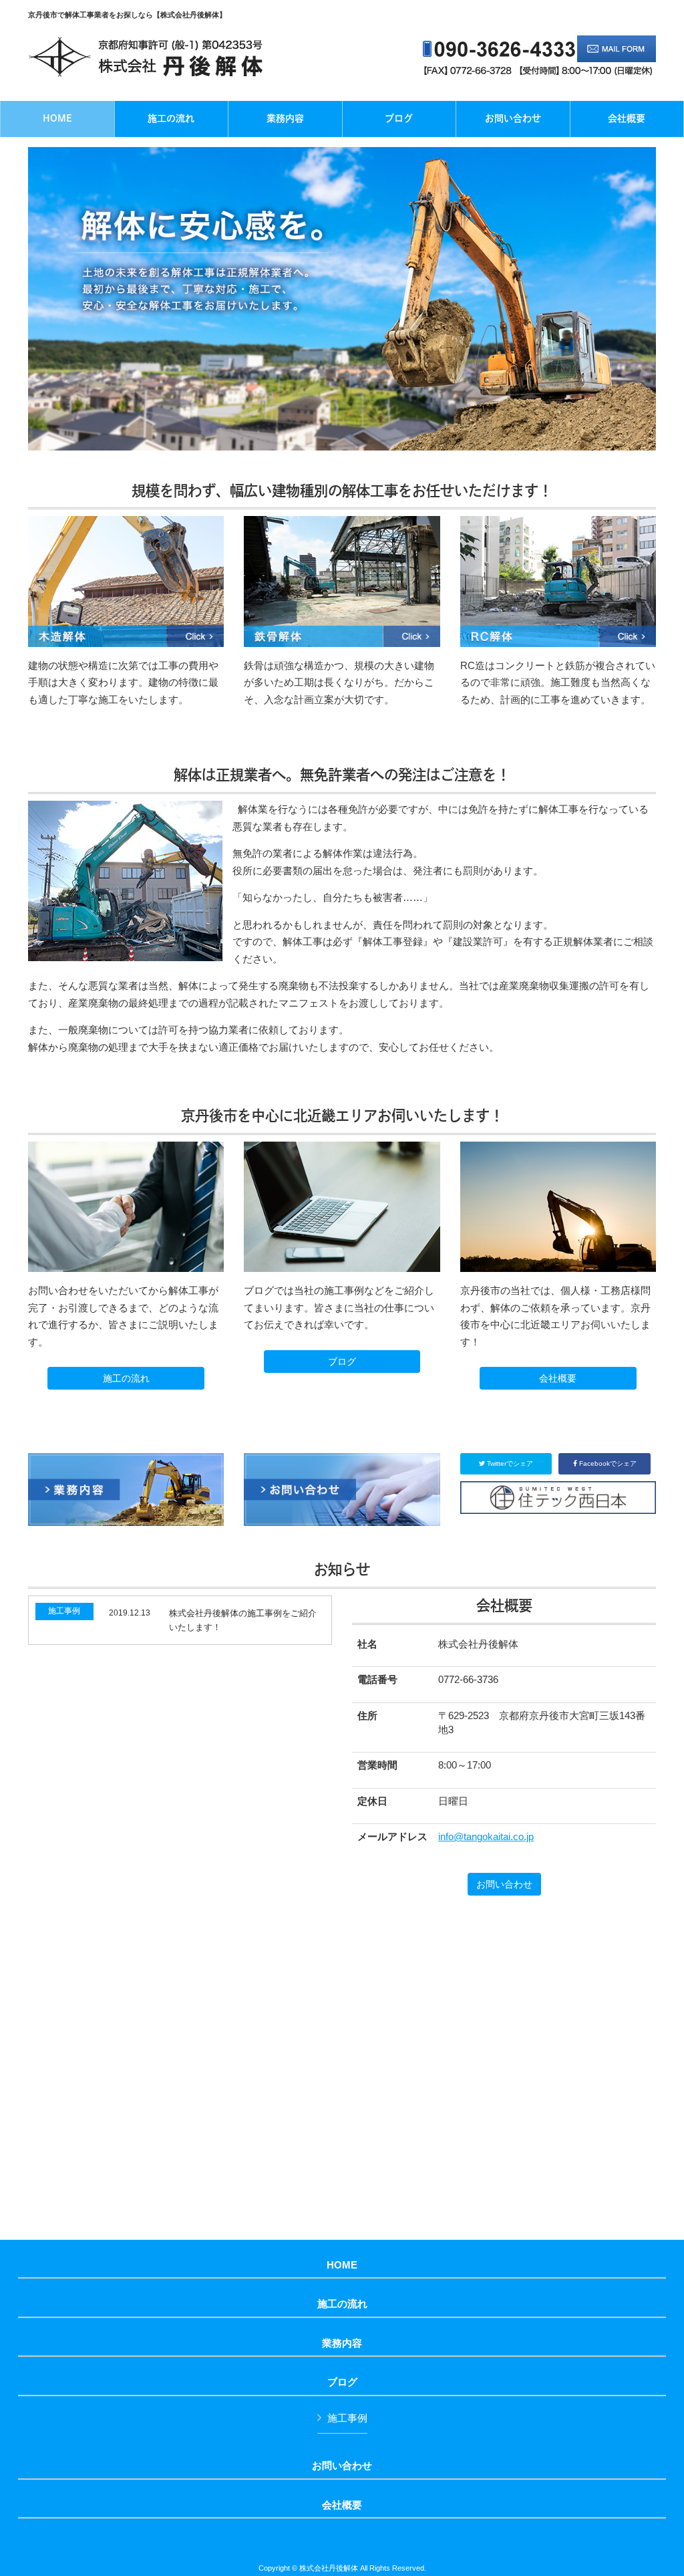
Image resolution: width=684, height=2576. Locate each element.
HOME (342, 2265)
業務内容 (342, 2343)
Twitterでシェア (509, 1463)
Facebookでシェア (607, 1463)
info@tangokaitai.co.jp (486, 1836)
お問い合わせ (504, 1884)
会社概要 (558, 1378)
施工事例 (347, 2418)
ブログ (342, 1362)
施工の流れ (126, 1378)
